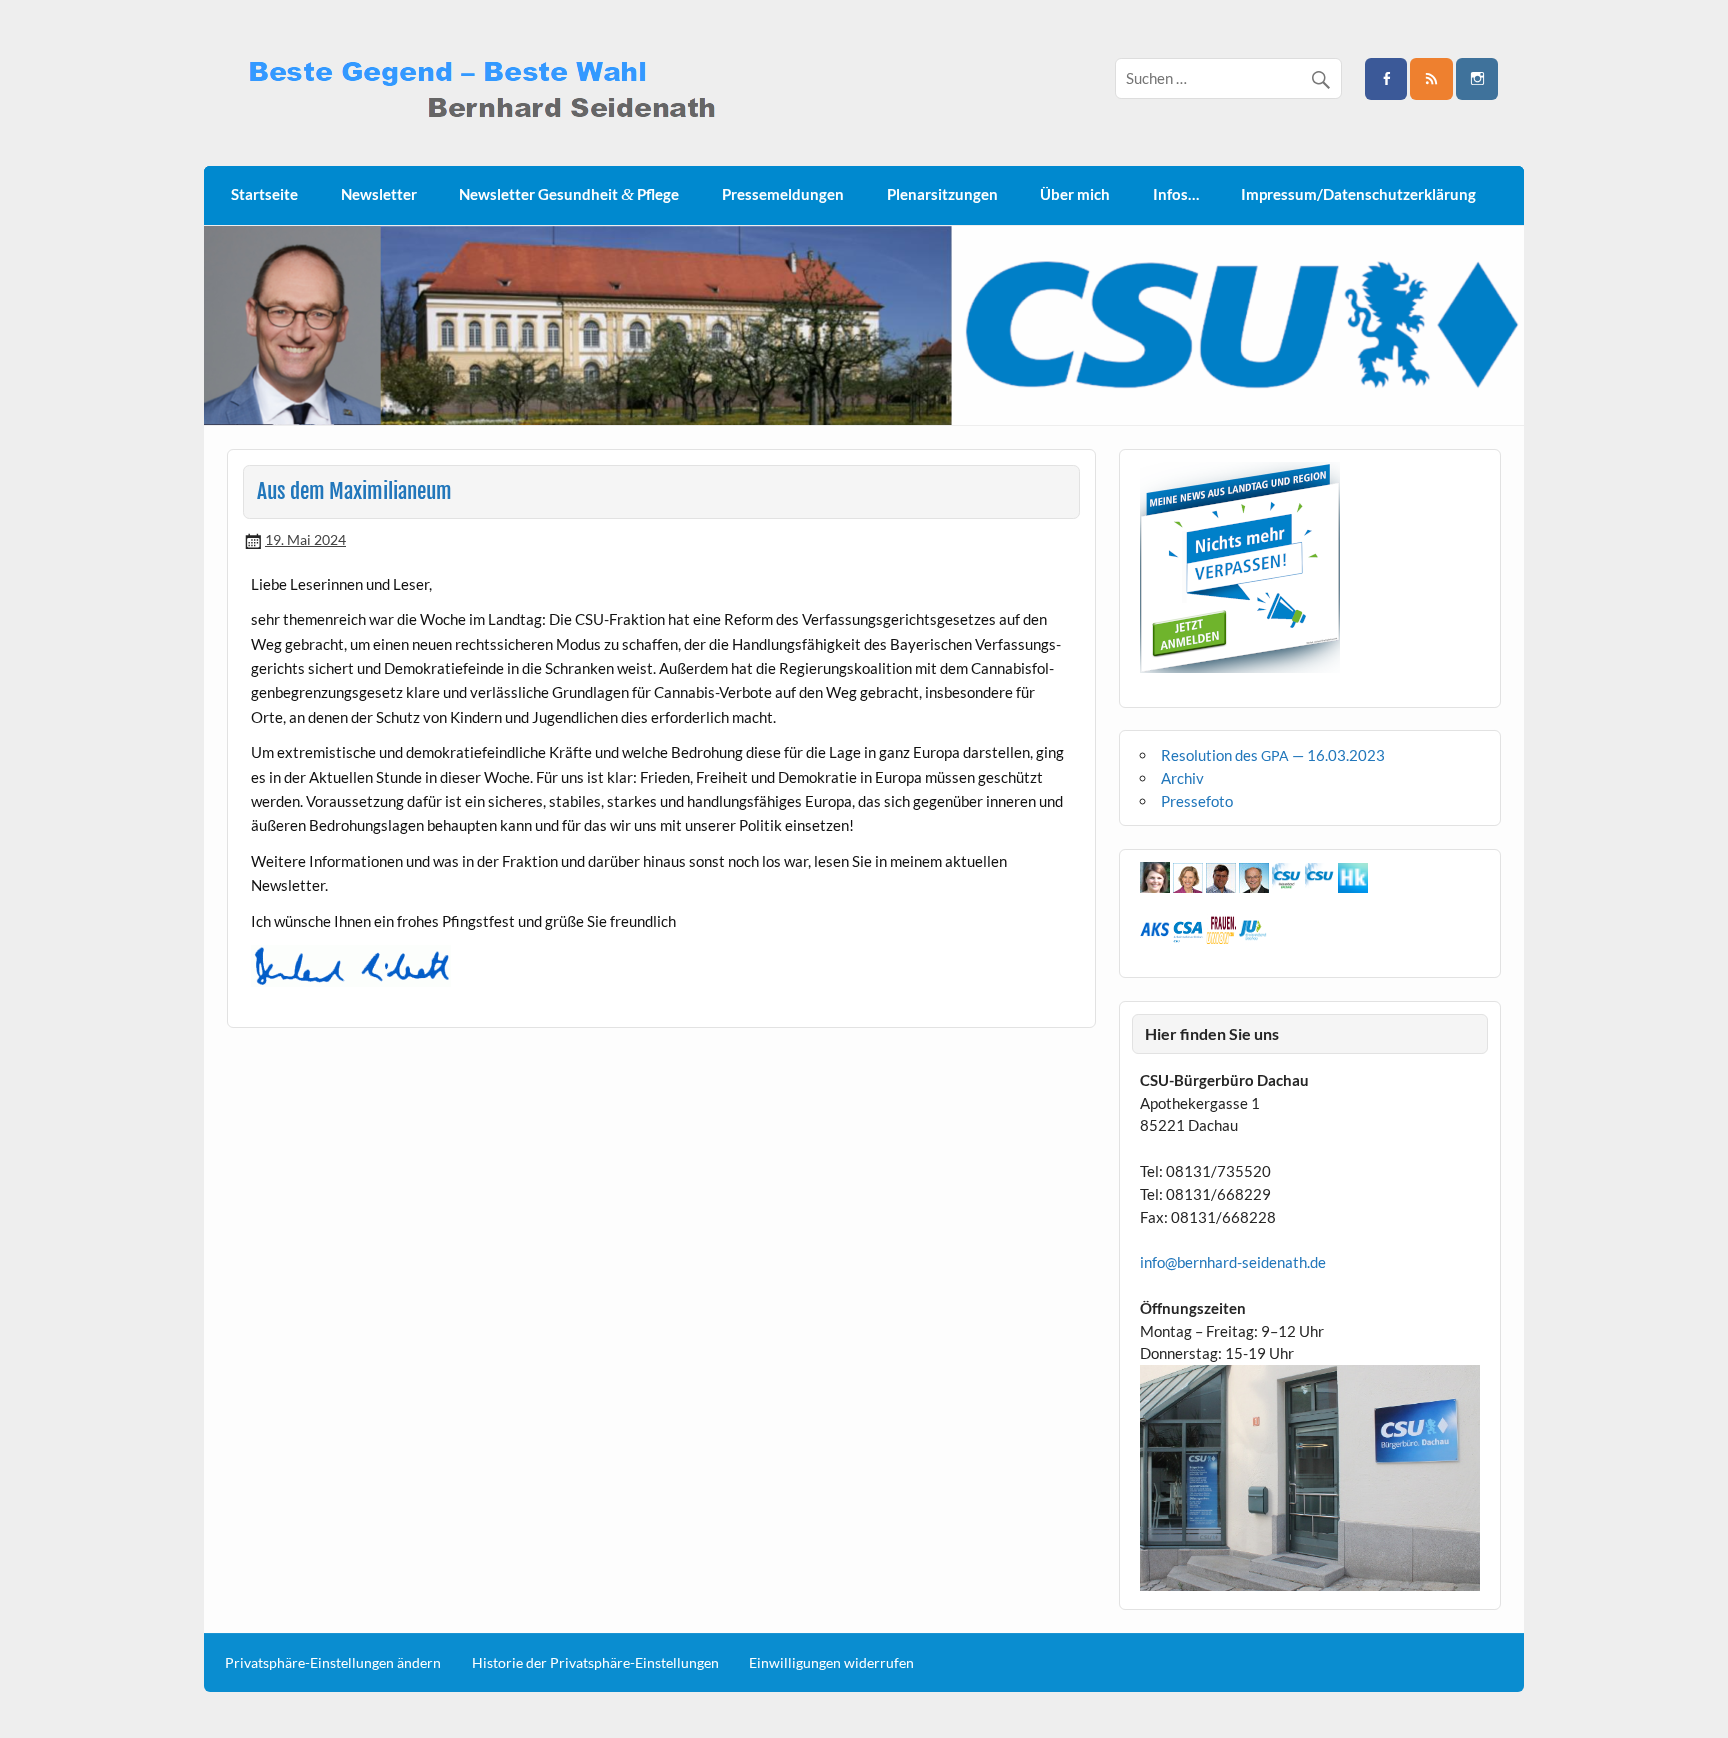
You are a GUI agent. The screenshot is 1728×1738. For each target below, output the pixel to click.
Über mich (1075, 194)
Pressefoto (1197, 801)
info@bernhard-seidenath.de (1233, 1262)
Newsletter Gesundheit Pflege (569, 194)
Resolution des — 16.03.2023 (1273, 755)
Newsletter (379, 194)
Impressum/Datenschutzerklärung (1358, 194)
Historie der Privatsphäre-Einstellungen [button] (595, 1663)
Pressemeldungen (783, 194)
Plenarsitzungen (942, 194)
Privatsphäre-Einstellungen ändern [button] (333, 1663)
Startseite (264, 194)
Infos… (1176, 194)
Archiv (1182, 778)
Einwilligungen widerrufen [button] (831, 1663)
